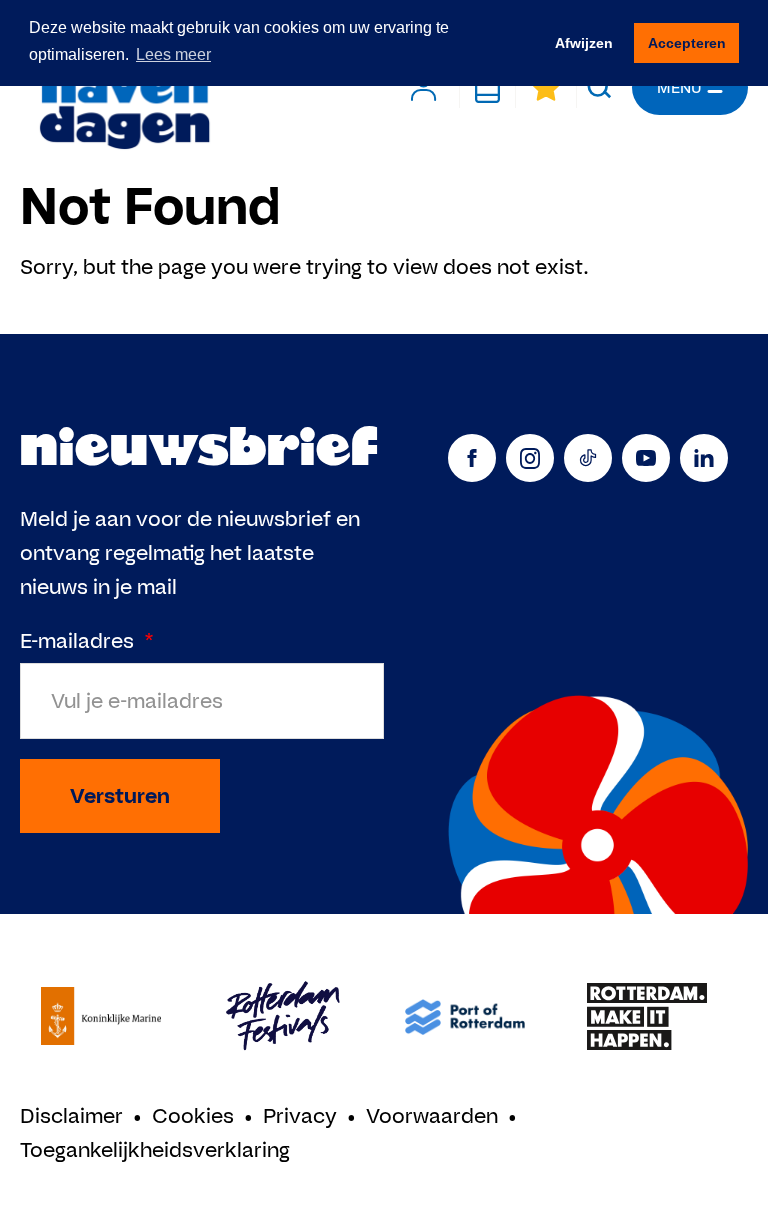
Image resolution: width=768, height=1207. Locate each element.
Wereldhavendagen (123, 87)
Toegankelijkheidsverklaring (155, 1149)
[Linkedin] (704, 458)
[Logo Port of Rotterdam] (465, 1016)
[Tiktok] (588, 458)
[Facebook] (472, 458)
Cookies (193, 1115)
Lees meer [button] (173, 54)
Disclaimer (71, 1115)
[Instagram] (530, 458)
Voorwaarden (432, 1115)
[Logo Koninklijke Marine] (101, 1016)
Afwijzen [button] (584, 43)
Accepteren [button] (687, 43)
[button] (599, 88)
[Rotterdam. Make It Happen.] (647, 1016)
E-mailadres (87, 640)
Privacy (300, 1115)
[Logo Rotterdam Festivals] (283, 1016)
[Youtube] (646, 458)
